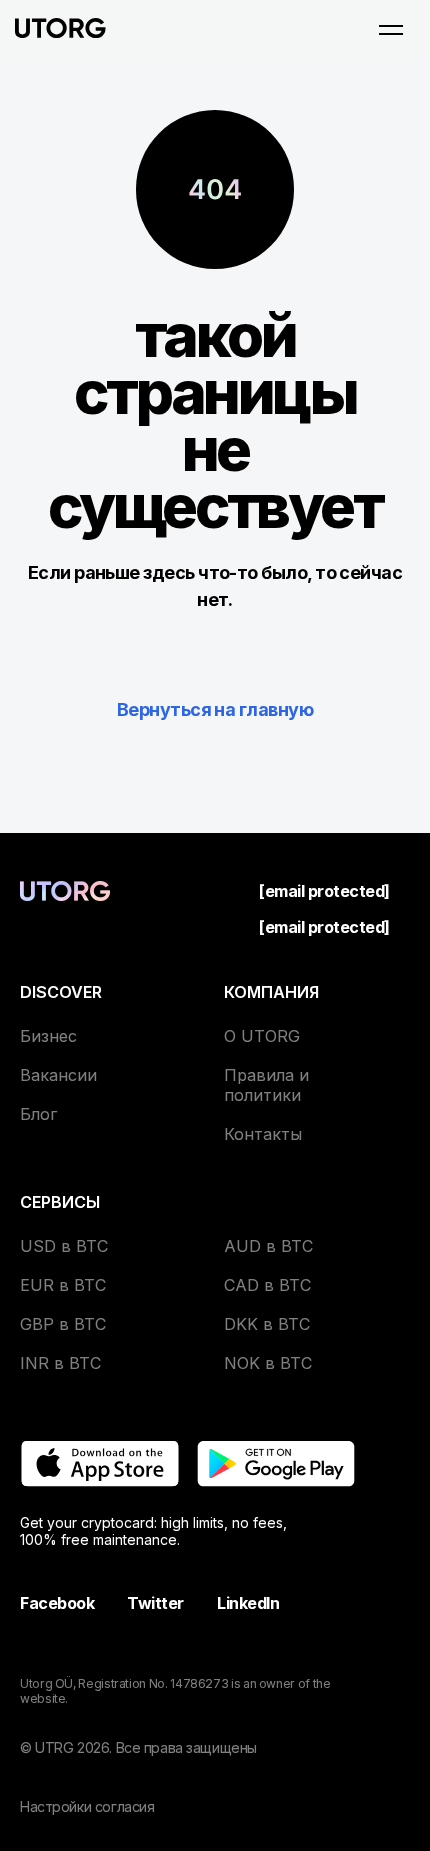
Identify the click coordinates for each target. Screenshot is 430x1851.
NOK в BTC (268, 1363)
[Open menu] (391, 30)
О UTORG (262, 1036)
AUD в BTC (268, 1246)
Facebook (57, 1603)
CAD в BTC (267, 1285)
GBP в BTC (63, 1324)
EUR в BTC (63, 1285)
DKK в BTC (267, 1324)
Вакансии (58, 1075)
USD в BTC (64, 1246)
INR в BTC (60, 1363)
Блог (38, 1114)
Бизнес (48, 1036)
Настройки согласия (87, 1806)
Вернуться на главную (215, 709)
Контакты (263, 1134)
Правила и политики (266, 1085)
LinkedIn (248, 1603)
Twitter (155, 1603)
